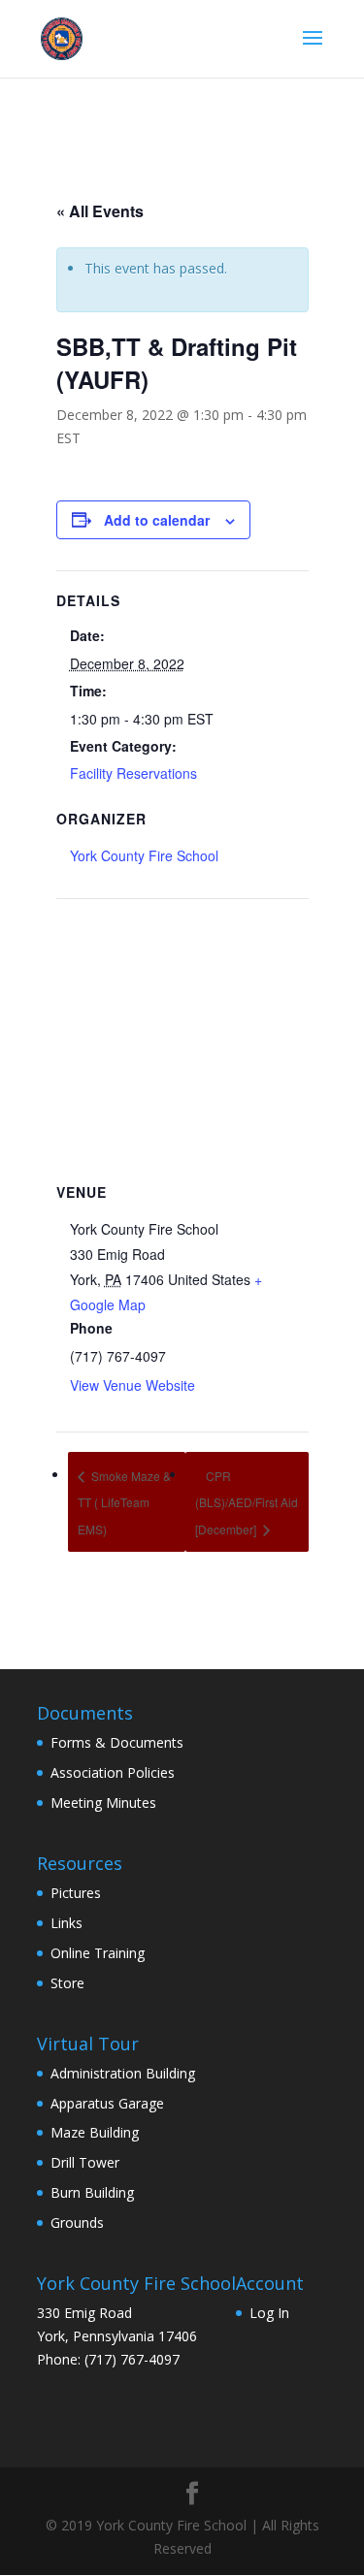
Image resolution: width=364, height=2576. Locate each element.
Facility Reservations (133, 773)
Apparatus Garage (107, 2103)
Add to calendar (157, 520)
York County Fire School (144, 855)
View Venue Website (132, 1385)
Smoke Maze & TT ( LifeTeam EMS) (124, 1503)
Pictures (76, 1893)
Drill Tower (85, 2162)
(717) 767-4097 (132, 2359)
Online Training (98, 1953)
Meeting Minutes (103, 1803)
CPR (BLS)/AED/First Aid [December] (247, 1503)
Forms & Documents (117, 1742)
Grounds (77, 2222)
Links (66, 1923)
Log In (269, 2313)
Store (67, 1983)
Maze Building (95, 2132)
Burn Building (92, 2192)
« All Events (100, 211)
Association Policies (113, 1772)
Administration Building (123, 2073)
